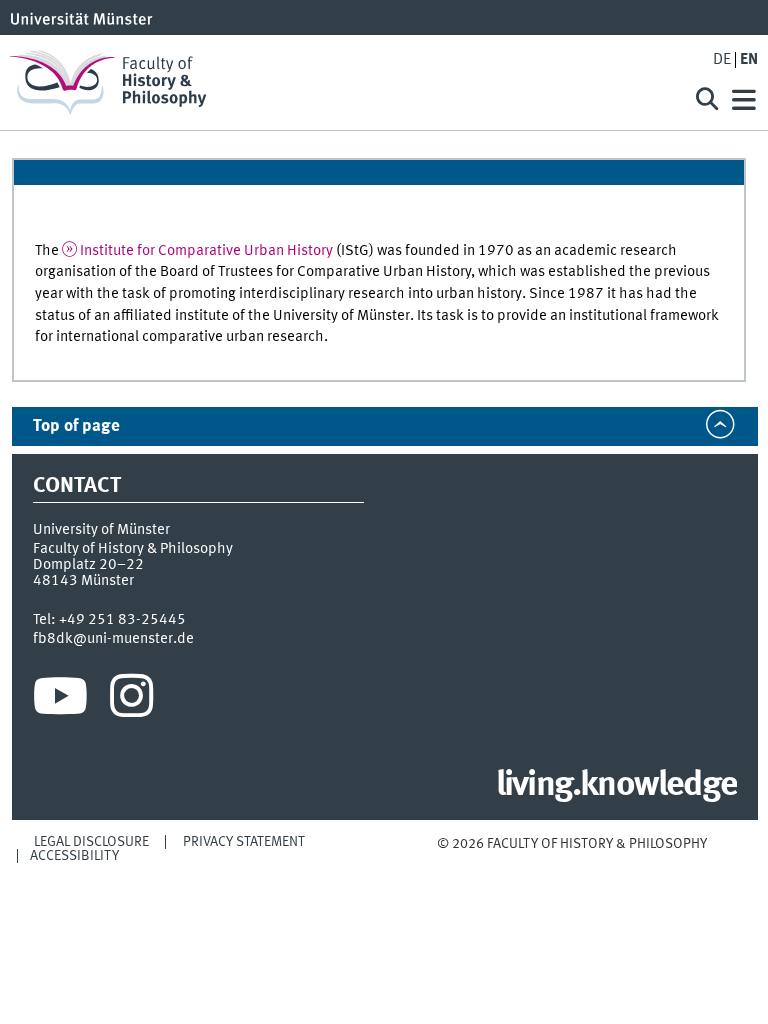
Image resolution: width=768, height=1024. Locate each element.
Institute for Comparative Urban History (206, 251)
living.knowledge (616, 786)
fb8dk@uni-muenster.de (113, 639)
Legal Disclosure (91, 842)
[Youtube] (60, 701)
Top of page (76, 426)
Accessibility (74, 856)
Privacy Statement (244, 842)
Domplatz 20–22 (88, 565)
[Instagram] (131, 701)
